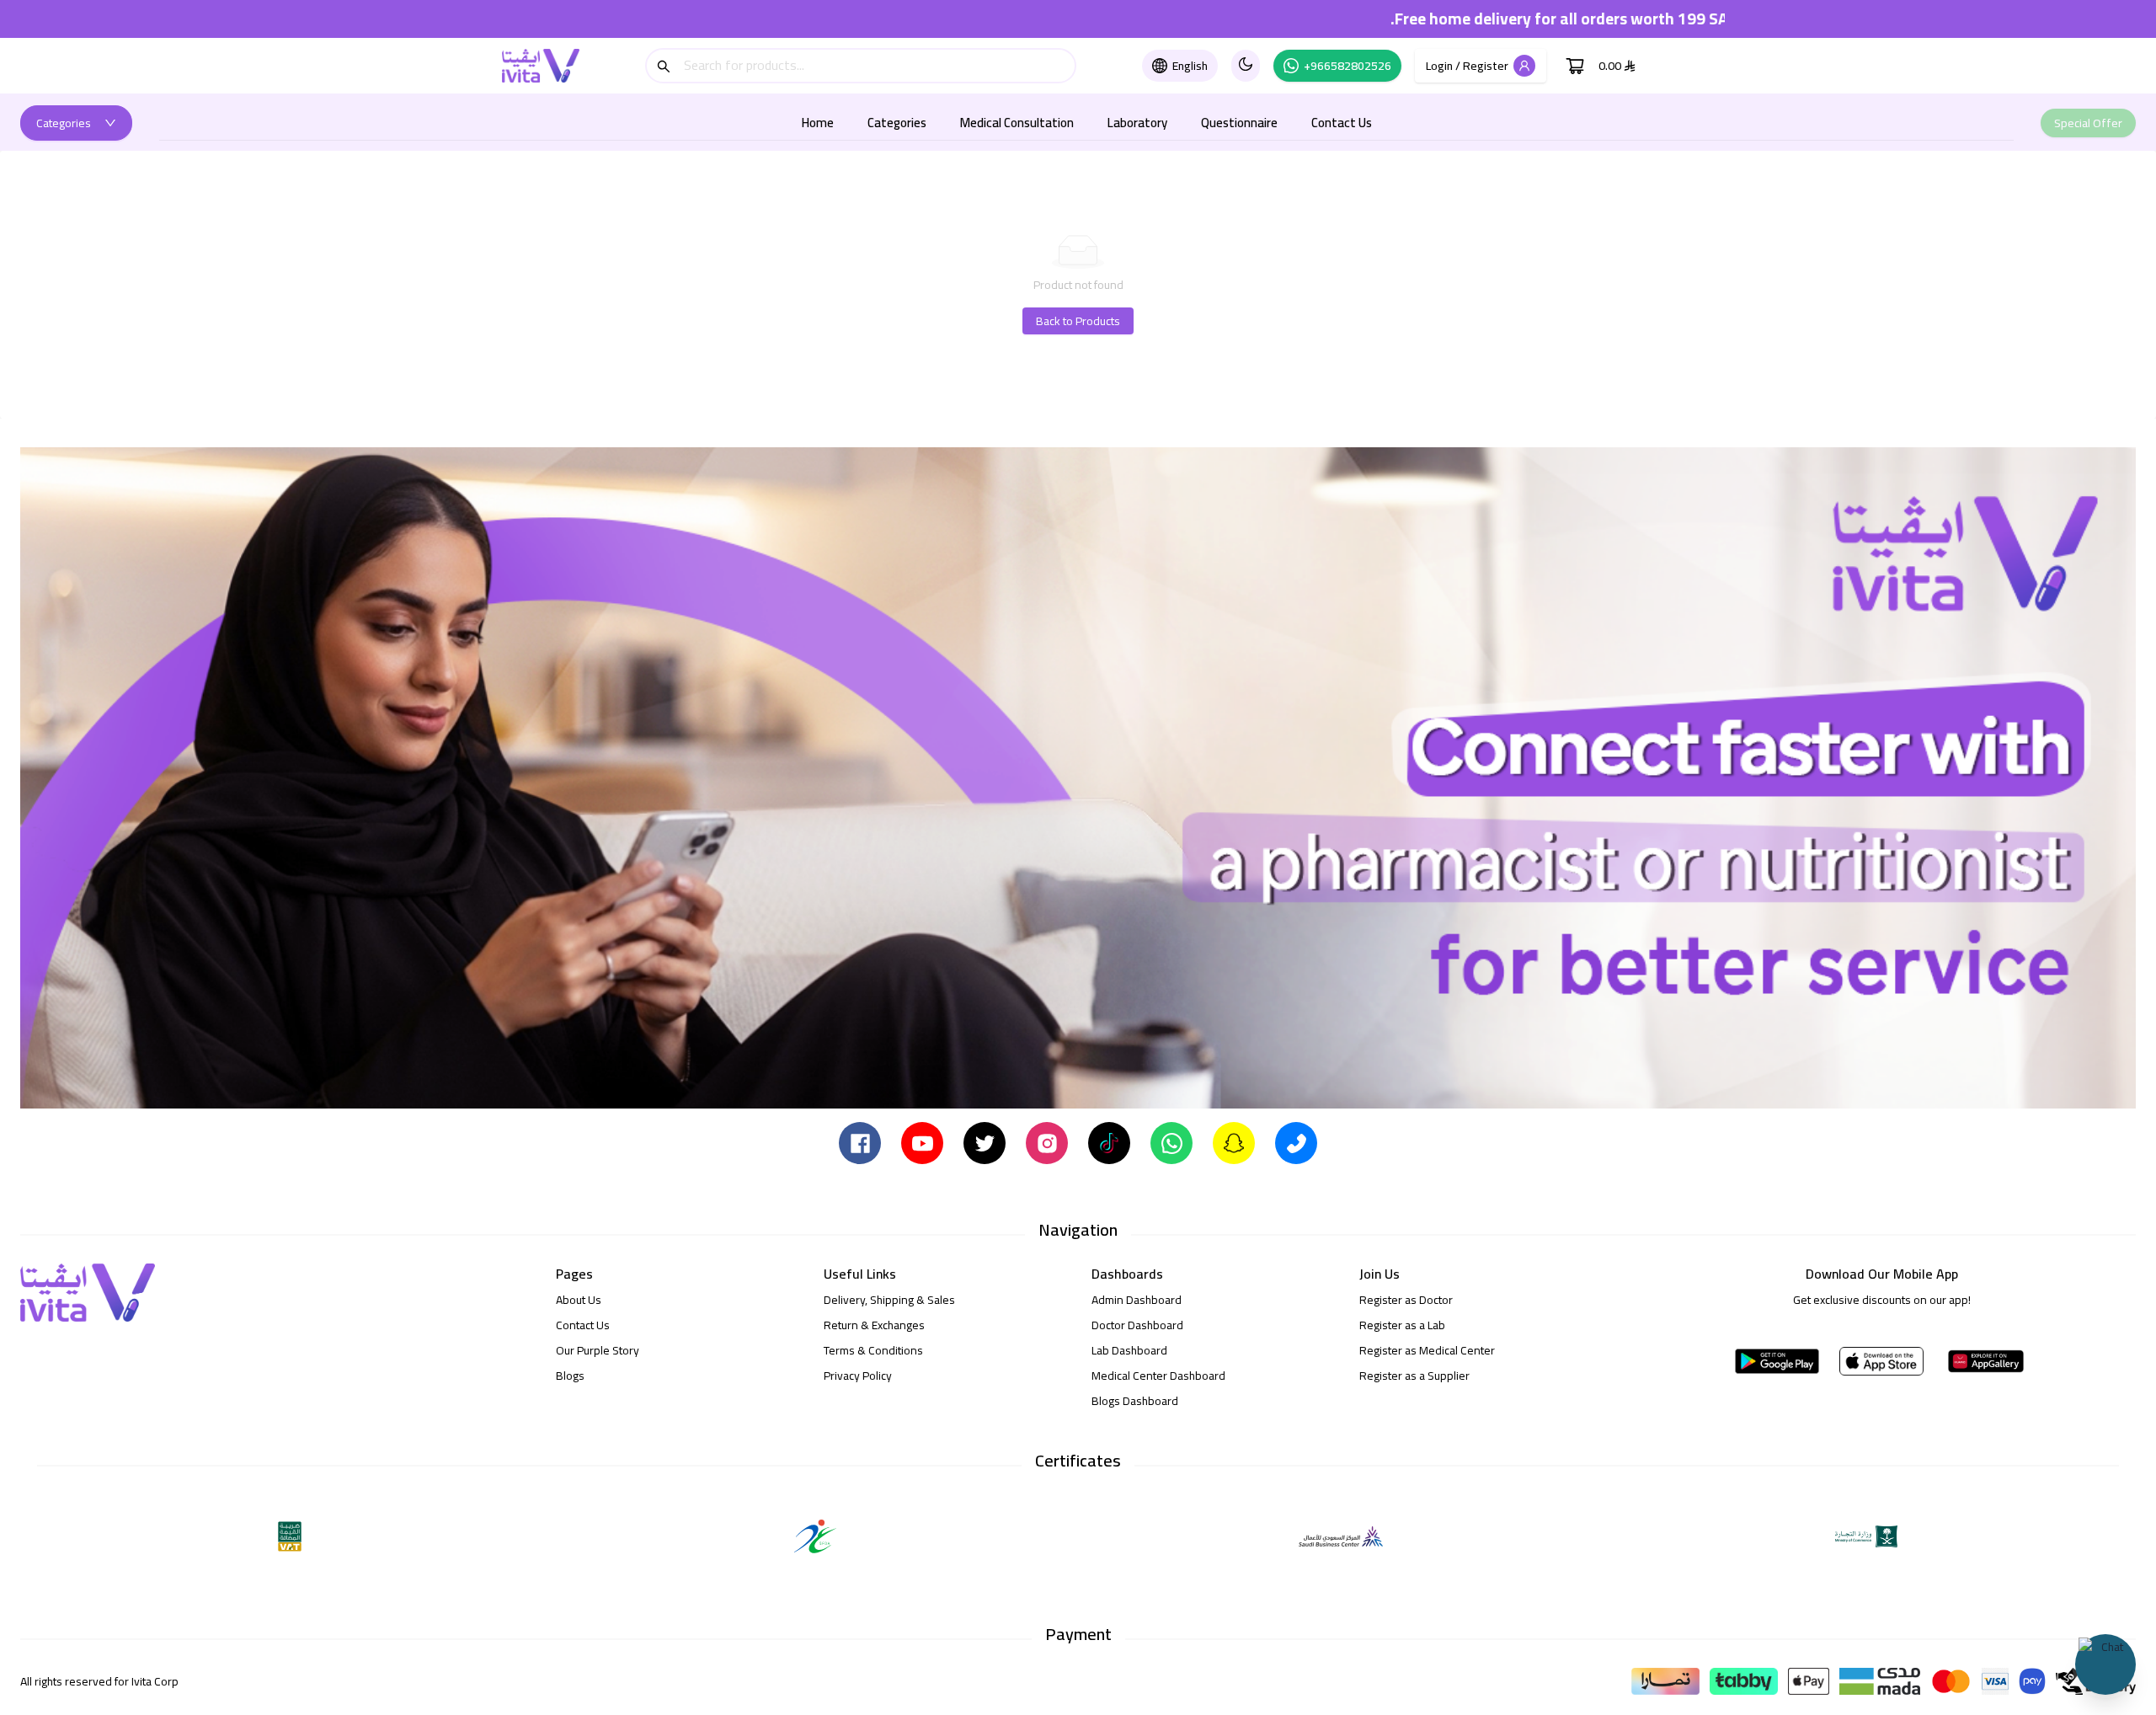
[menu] (1086, 123)
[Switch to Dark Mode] (1246, 66)
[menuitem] (818, 123)
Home (818, 123)
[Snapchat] (1234, 1142)
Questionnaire (1239, 123)
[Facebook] (860, 1142)
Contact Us (1342, 123)
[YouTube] (922, 1142)
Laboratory (1137, 123)
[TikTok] (1109, 1142)
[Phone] (1296, 1142)
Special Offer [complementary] (2088, 123)
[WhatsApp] (1171, 1142)
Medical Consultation (1017, 123)
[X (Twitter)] (985, 1142)
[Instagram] (1047, 1142)
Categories (897, 123)
